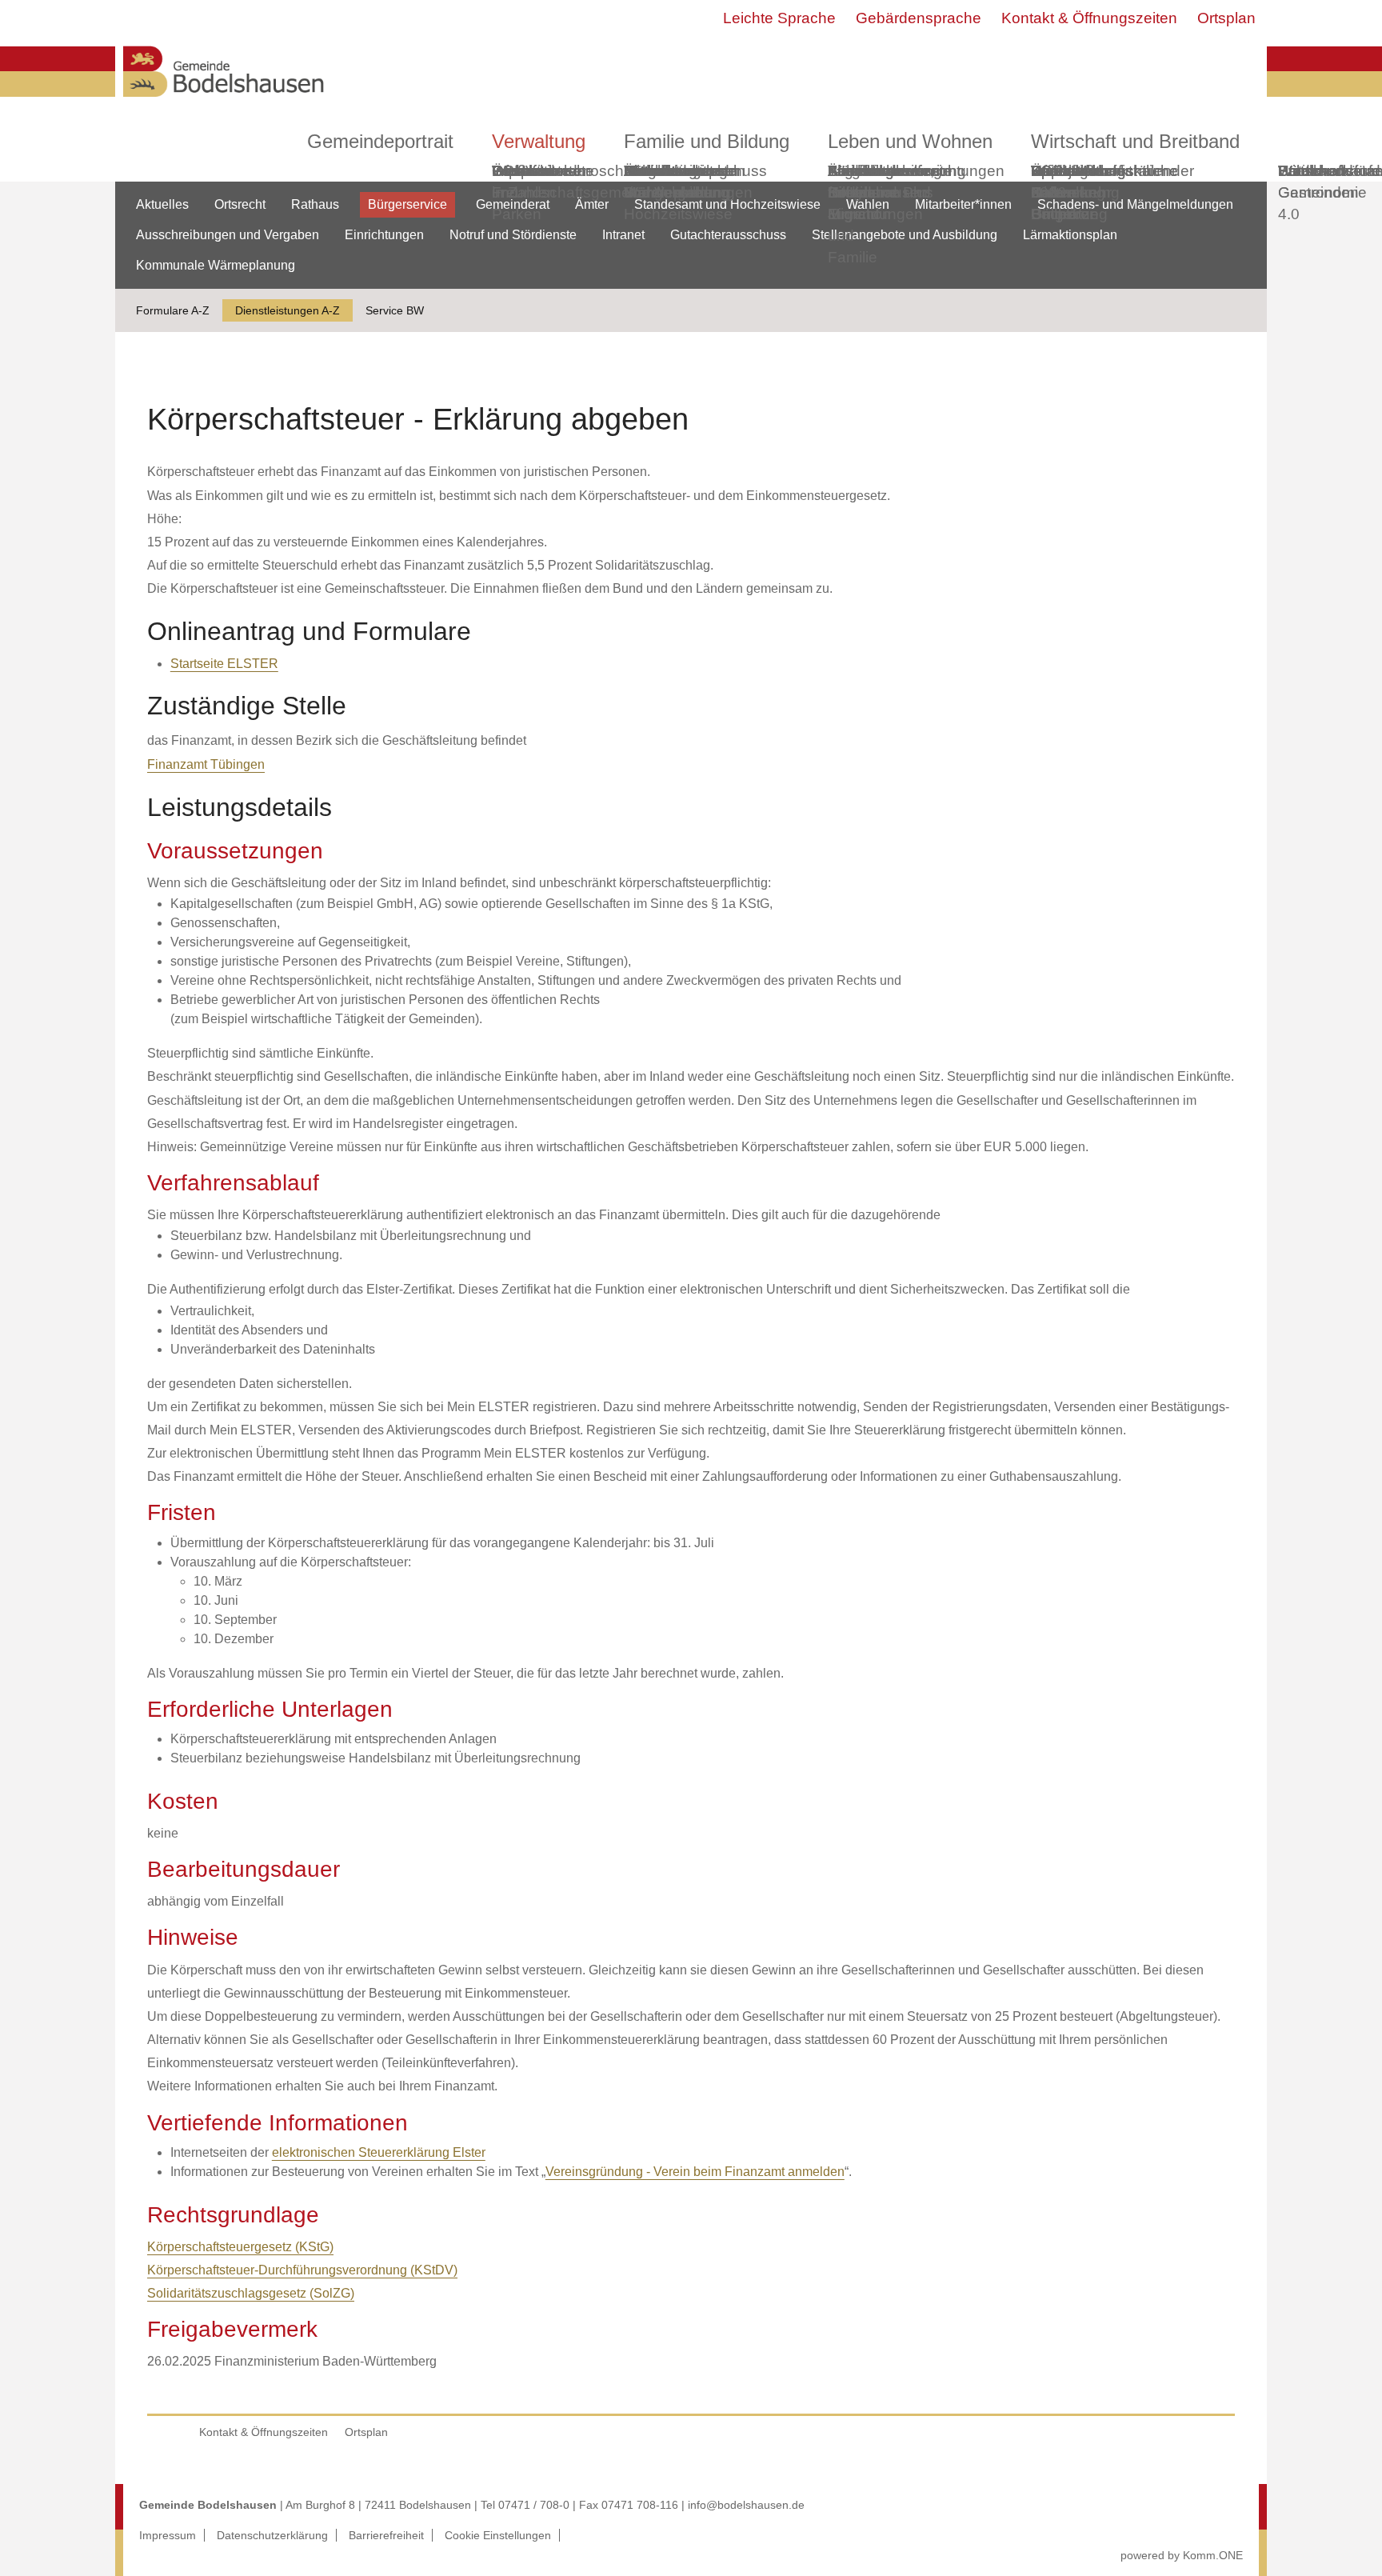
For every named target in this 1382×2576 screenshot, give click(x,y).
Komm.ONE (1213, 2555)
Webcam (523, 171)
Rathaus (315, 204)
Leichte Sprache (779, 18)
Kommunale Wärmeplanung (677, 182)
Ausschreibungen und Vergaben (228, 235)
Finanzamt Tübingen (206, 764)
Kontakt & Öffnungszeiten (1089, 18)
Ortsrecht (240, 204)
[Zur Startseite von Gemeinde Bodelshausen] (224, 101)
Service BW (395, 310)
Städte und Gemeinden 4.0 (1318, 192)
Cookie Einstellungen (498, 2535)
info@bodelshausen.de (746, 2505)
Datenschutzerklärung (272, 2535)
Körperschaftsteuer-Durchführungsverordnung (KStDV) (302, 2270)
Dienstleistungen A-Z (288, 310)
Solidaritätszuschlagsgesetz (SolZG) (251, 2293)
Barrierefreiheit (386, 2535)
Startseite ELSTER (224, 664)
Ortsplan (1226, 18)
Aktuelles (162, 204)
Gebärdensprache (919, 18)
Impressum (168, 2535)
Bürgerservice (407, 204)
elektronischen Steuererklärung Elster (379, 2152)
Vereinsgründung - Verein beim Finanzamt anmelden (695, 2172)
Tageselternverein (889, 171)
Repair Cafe (1054, 182)
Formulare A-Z (173, 310)
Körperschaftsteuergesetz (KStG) (240, 2247)
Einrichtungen (384, 235)
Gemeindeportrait (380, 141)
